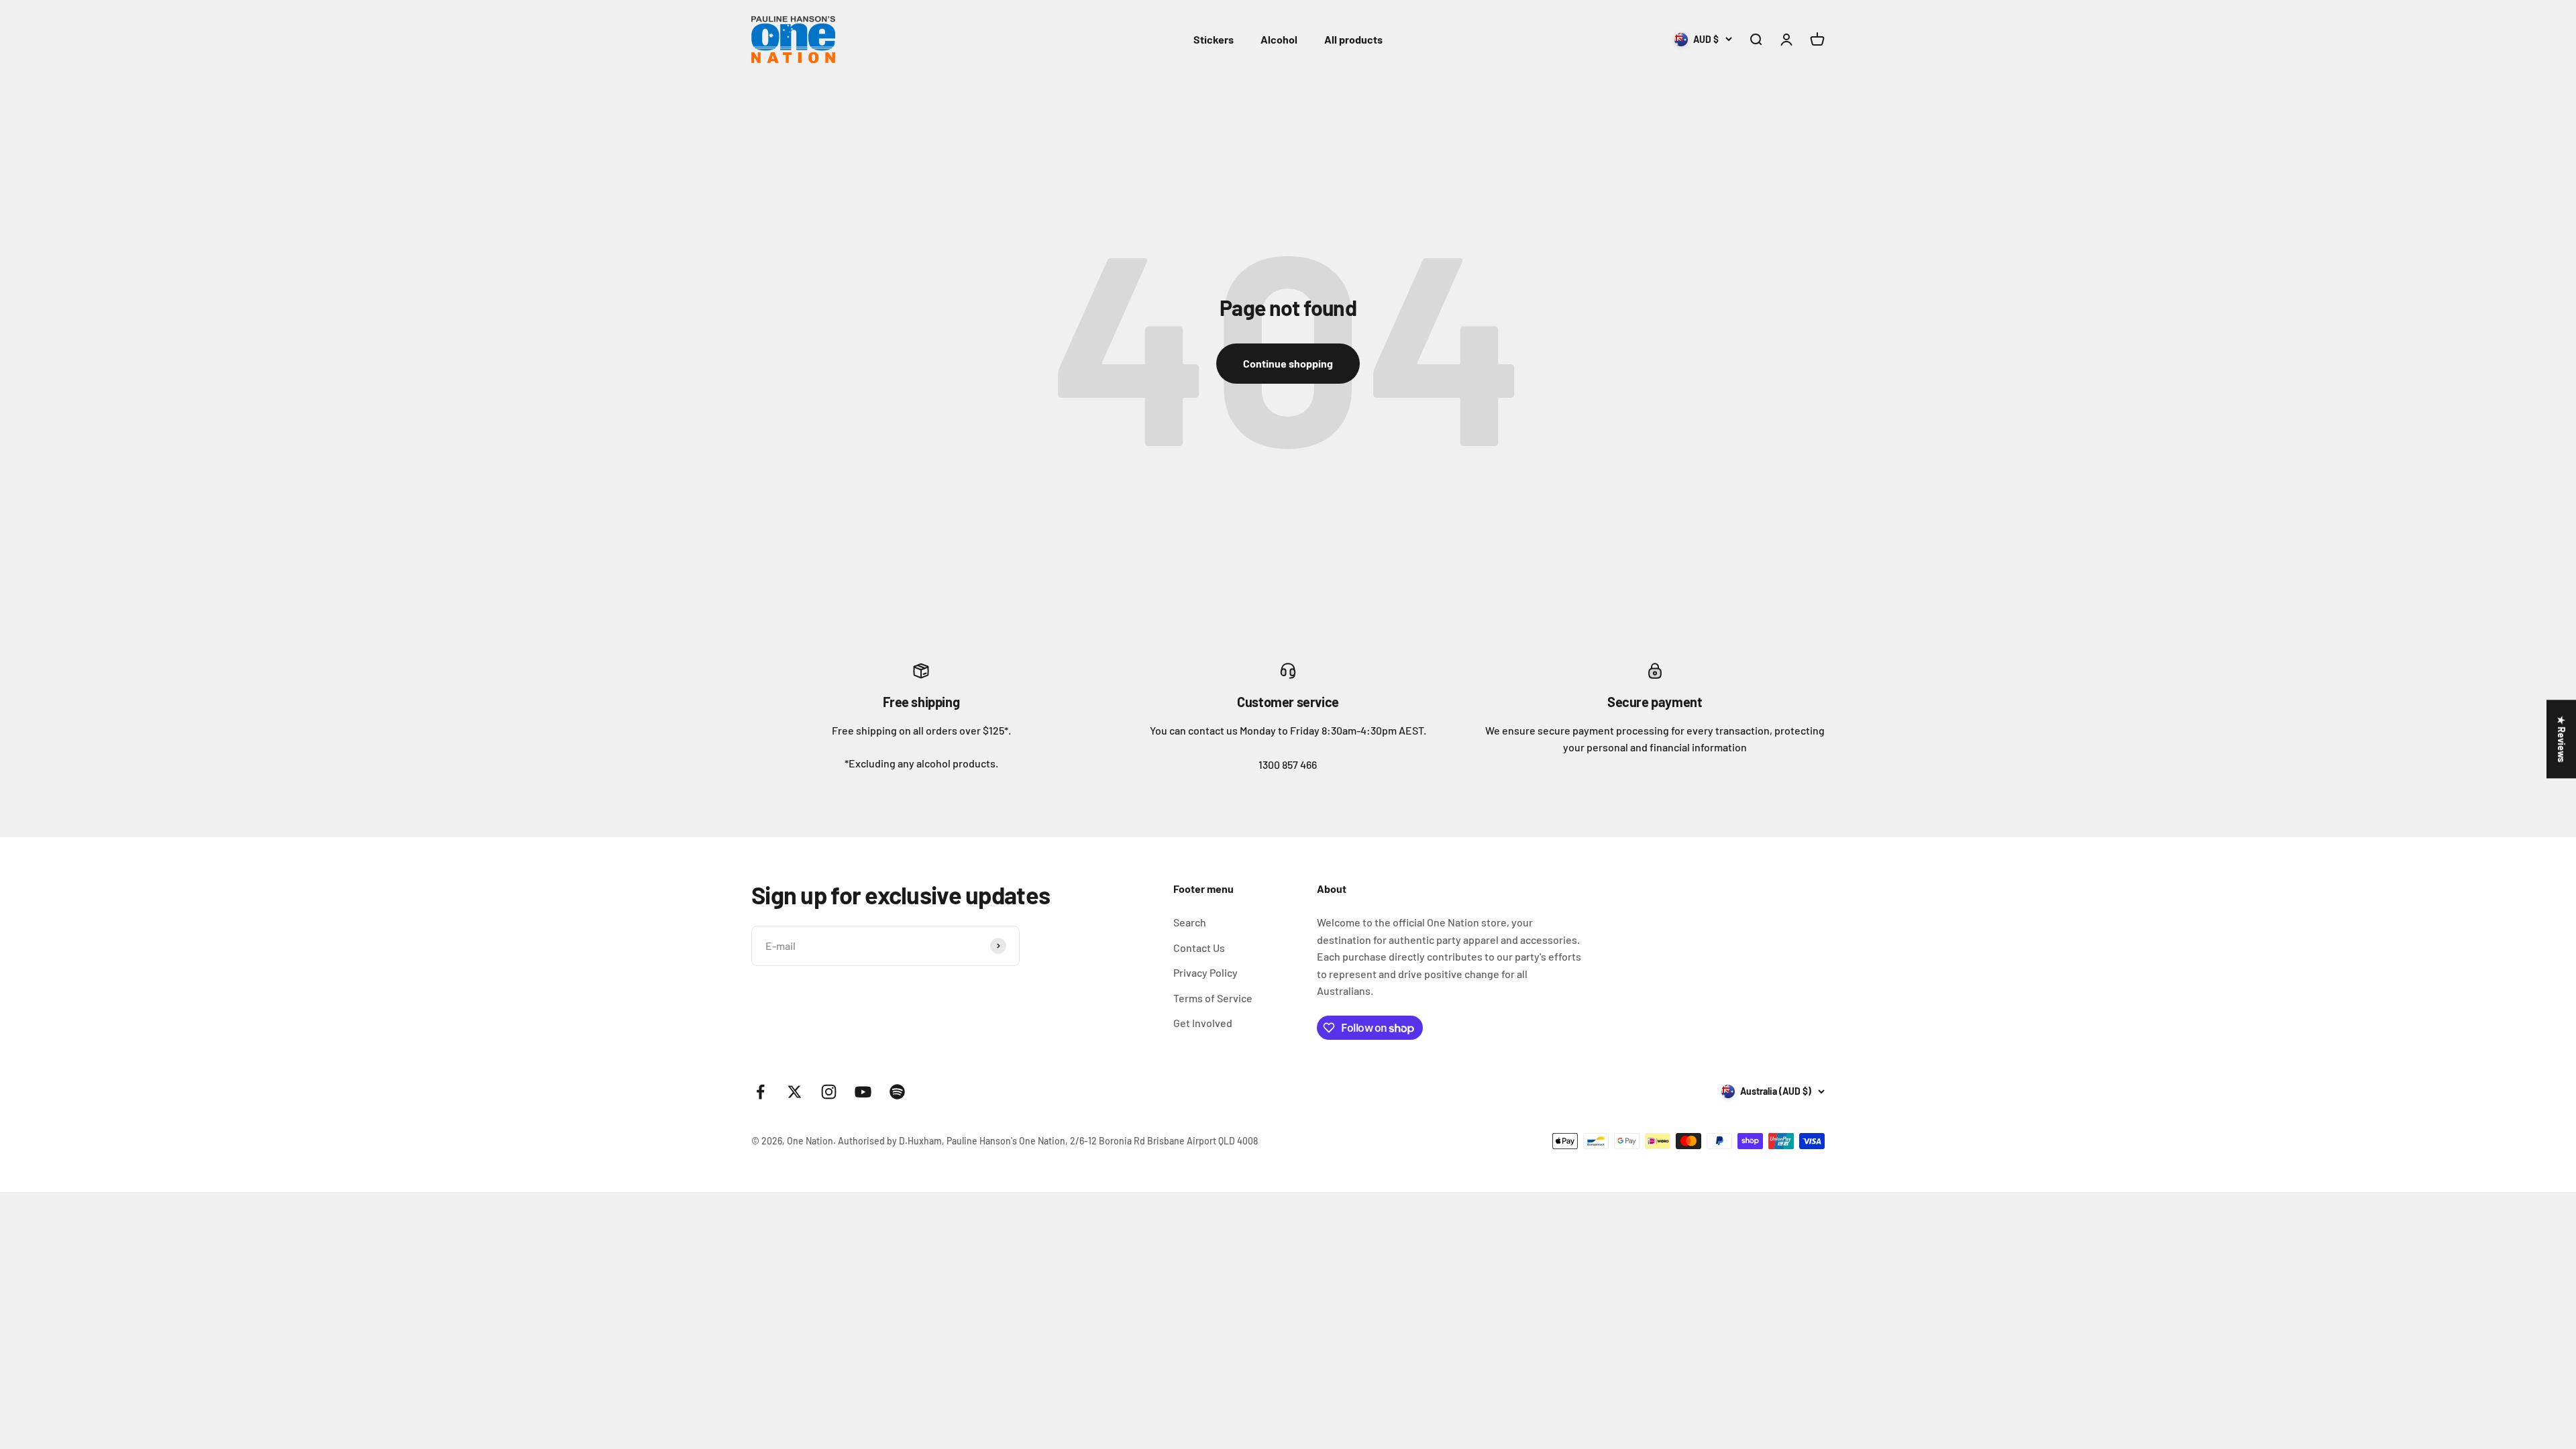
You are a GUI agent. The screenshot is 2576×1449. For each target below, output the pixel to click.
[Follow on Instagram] (829, 1092)
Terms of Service (1213, 998)
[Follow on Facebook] (760, 1092)
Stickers (1214, 39)
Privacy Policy (1205, 972)
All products (1353, 39)
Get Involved (1203, 1023)
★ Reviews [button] (2562, 739)
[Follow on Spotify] (897, 1092)
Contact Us (1199, 948)
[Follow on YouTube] (863, 1092)
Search (1190, 922)
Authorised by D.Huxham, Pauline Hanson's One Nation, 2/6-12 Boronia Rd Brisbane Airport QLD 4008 (1048, 1141)
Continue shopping (1288, 363)
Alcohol (1279, 39)
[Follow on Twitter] (795, 1092)
